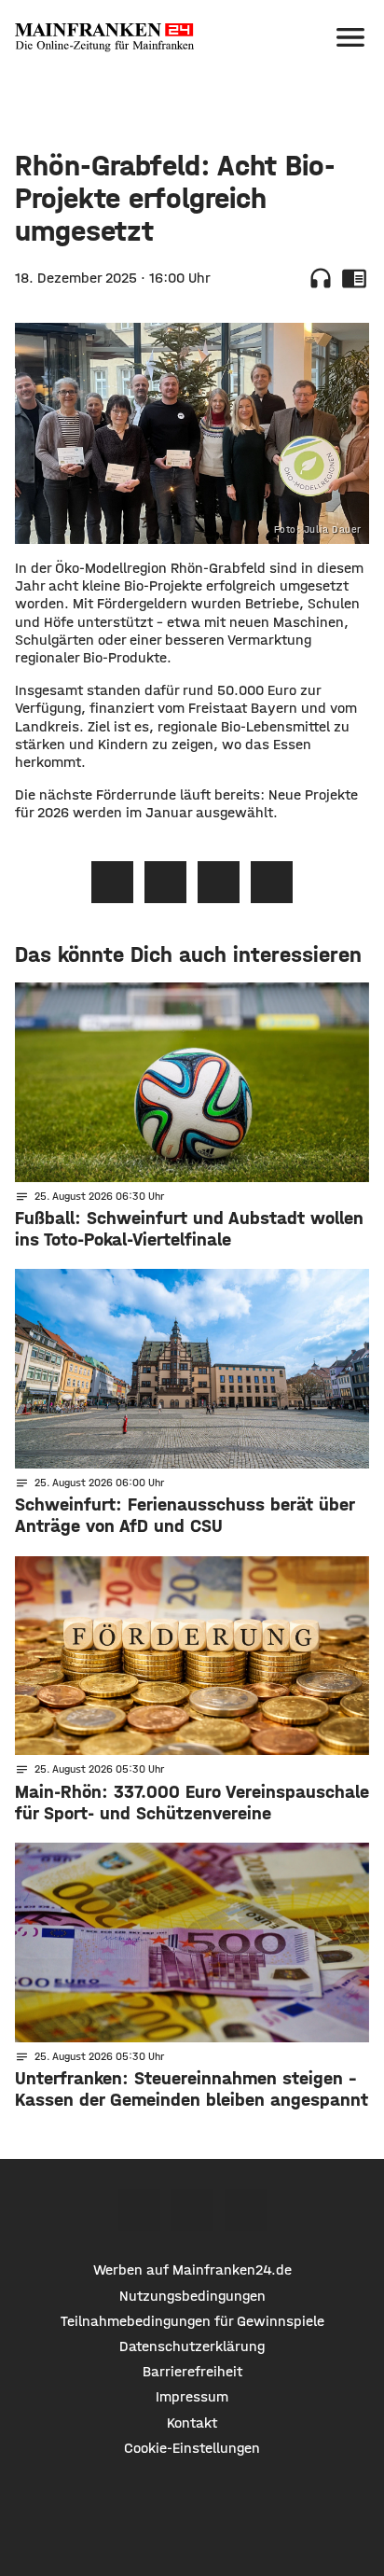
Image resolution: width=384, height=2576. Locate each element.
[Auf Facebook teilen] (112, 882)
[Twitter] (192, 2210)
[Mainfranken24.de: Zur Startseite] (104, 37)
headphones (321, 278)
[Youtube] (246, 2210)
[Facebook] (139, 2210)
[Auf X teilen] (165, 882)
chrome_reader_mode (354, 278)
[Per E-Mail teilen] (272, 882)
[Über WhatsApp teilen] (219, 882)
